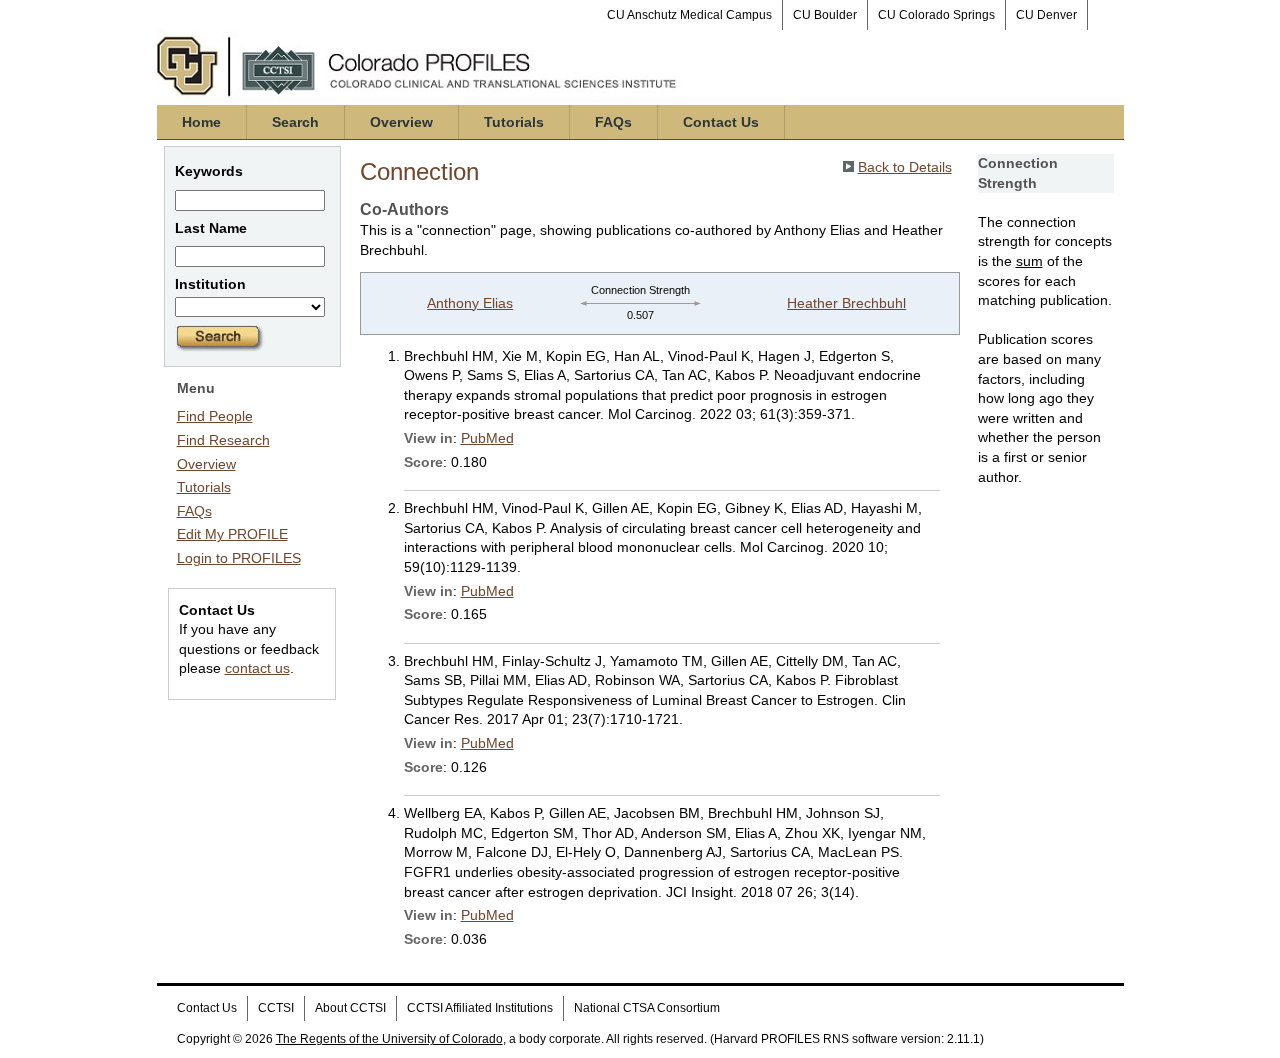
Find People (215, 416)
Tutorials (514, 122)
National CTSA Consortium (647, 1008)
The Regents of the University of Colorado (389, 1039)
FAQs (613, 122)
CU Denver (1046, 15)
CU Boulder (825, 15)
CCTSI (276, 1008)
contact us (257, 668)
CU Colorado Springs (936, 15)
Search (295, 122)
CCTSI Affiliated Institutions (480, 1008)
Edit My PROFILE (232, 534)
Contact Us (721, 122)
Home (201, 122)
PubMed (487, 438)
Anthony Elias (470, 303)
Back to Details (905, 167)
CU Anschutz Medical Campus (689, 15)
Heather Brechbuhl (846, 303)
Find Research (223, 440)
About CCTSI (350, 1008)
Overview (401, 122)
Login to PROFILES (239, 558)
